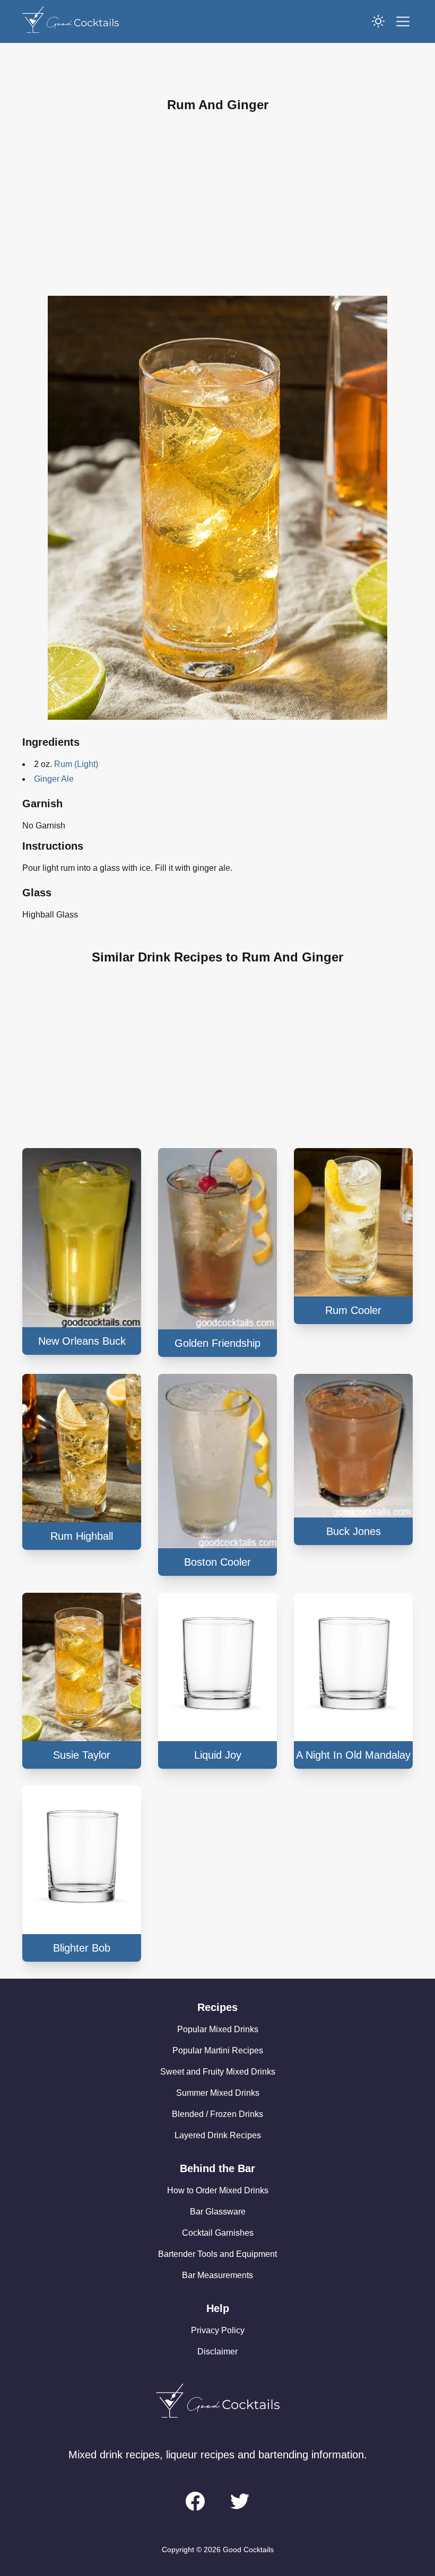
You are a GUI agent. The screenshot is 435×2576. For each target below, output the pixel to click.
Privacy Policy (218, 2330)
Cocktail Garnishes (218, 2233)
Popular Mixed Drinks (218, 2029)
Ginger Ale (54, 779)
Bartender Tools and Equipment (217, 2254)
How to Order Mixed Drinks (218, 2190)
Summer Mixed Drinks (218, 2093)
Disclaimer (217, 2352)
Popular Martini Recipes (218, 2050)
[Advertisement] (217, 205)
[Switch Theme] (378, 21)
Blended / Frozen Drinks (217, 2114)
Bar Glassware (218, 2212)
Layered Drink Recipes (218, 2135)
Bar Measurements (217, 2275)
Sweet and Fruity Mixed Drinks (218, 2072)
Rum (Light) (76, 764)
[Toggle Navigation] (403, 21)
